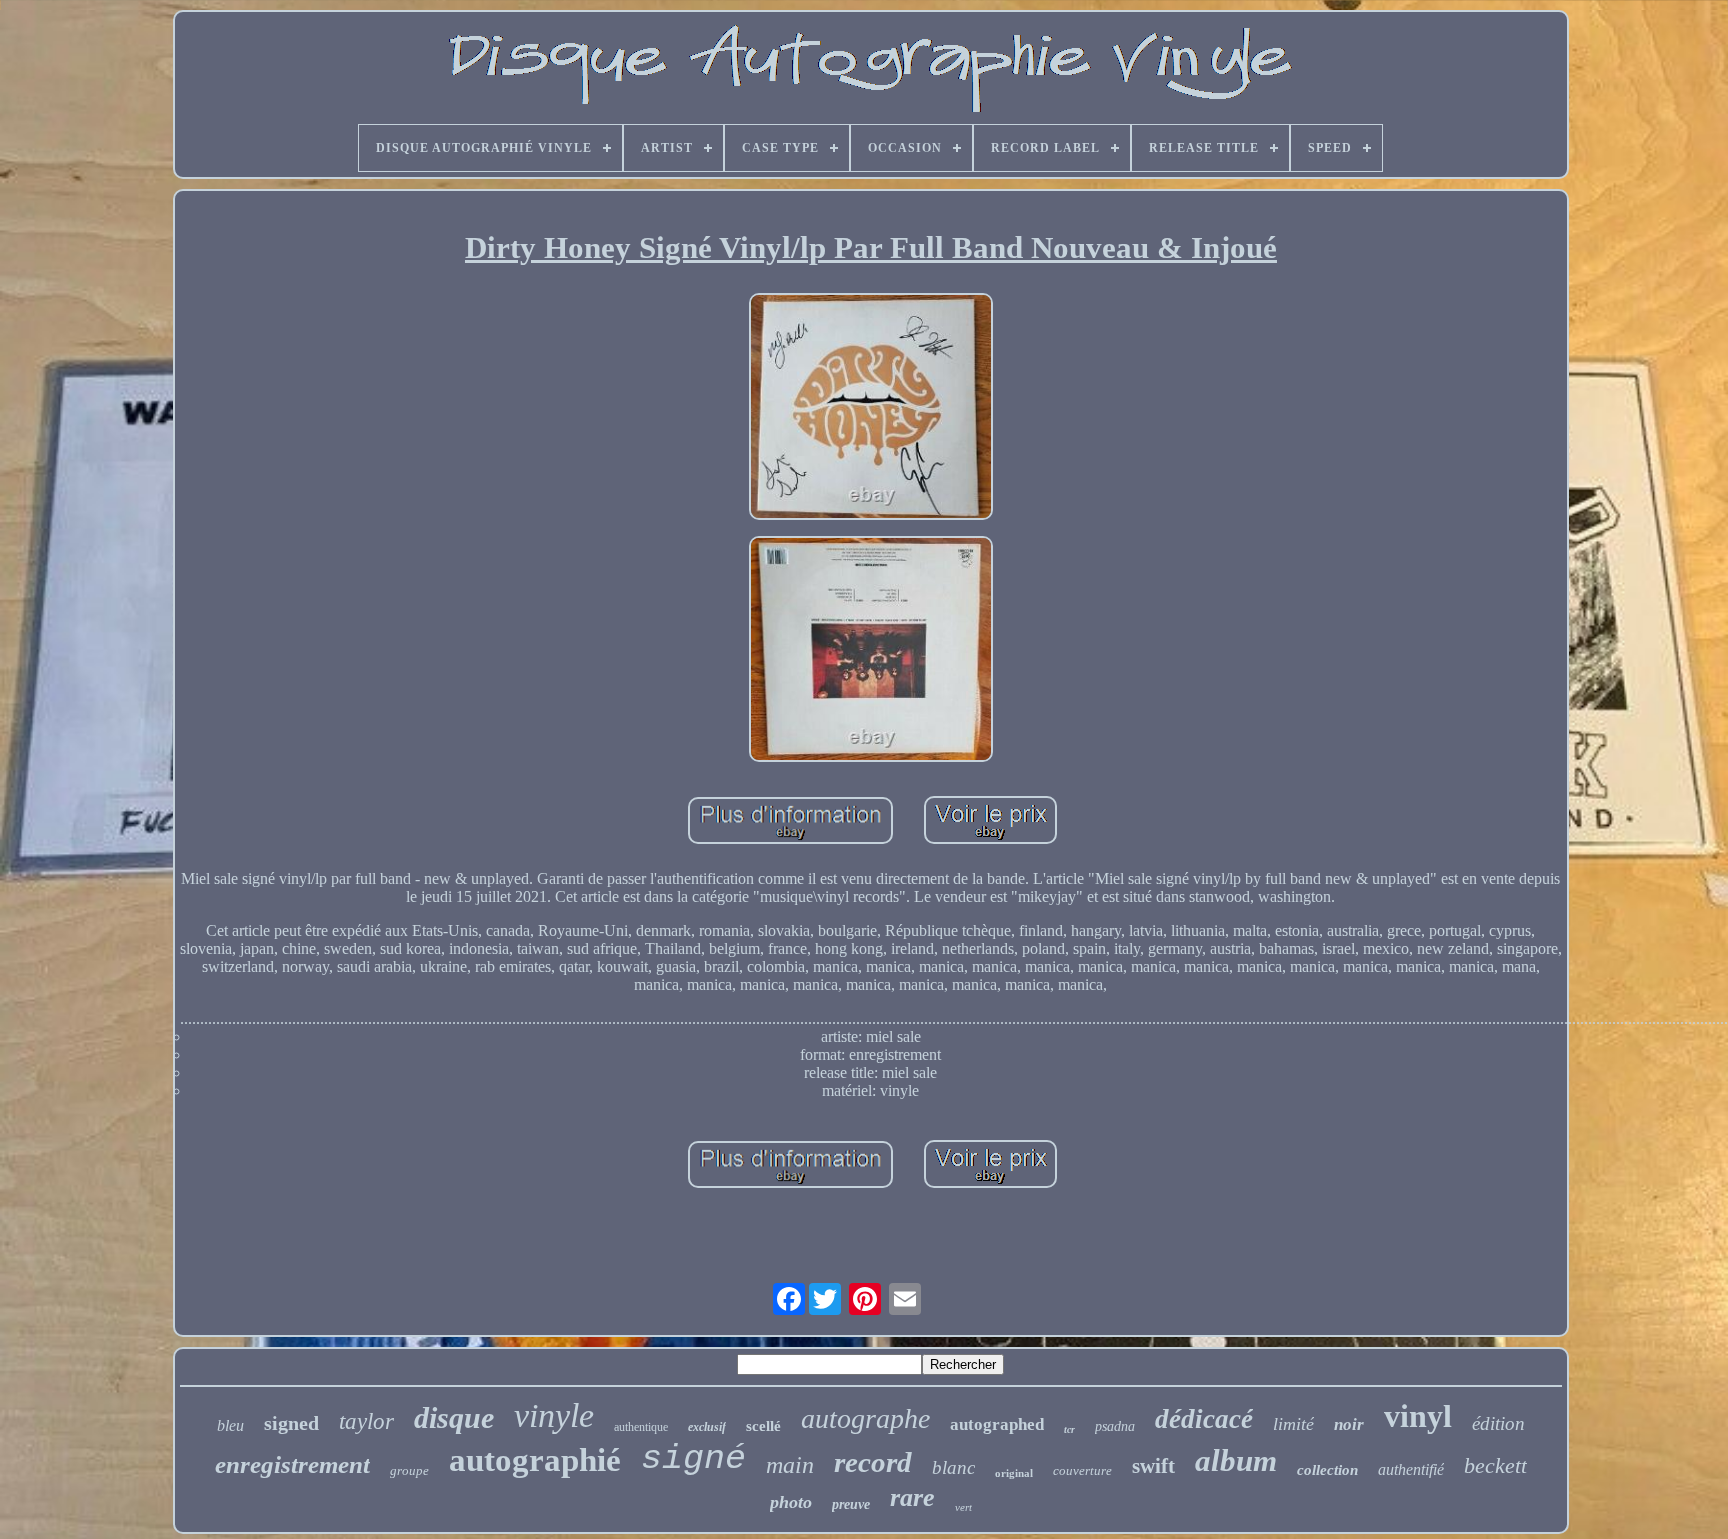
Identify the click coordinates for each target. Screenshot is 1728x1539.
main (790, 1465)
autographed (997, 1424)
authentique (641, 1427)
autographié (535, 1460)
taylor (366, 1421)
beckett (1495, 1465)
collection (1327, 1470)
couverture (1082, 1470)
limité (1293, 1424)
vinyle (554, 1415)
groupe (409, 1470)
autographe (865, 1418)
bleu (230, 1425)
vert (963, 1507)
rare (912, 1497)
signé (693, 1459)
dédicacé (1204, 1419)
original (1014, 1473)
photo (791, 1502)
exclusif (707, 1427)
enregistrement (292, 1464)
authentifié (1411, 1469)
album (1236, 1460)
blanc (953, 1467)
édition (1498, 1423)
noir (1349, 1424)
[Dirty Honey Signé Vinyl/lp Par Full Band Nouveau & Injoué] (871, 408)
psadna (1115, 1426)
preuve (851, 1504)
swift (1153, 1466)
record (873, 1462)
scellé (763, 1426)
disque (454, 1417)
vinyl (1418, 1416)
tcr (1069, 1429)
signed (291, 1423)
